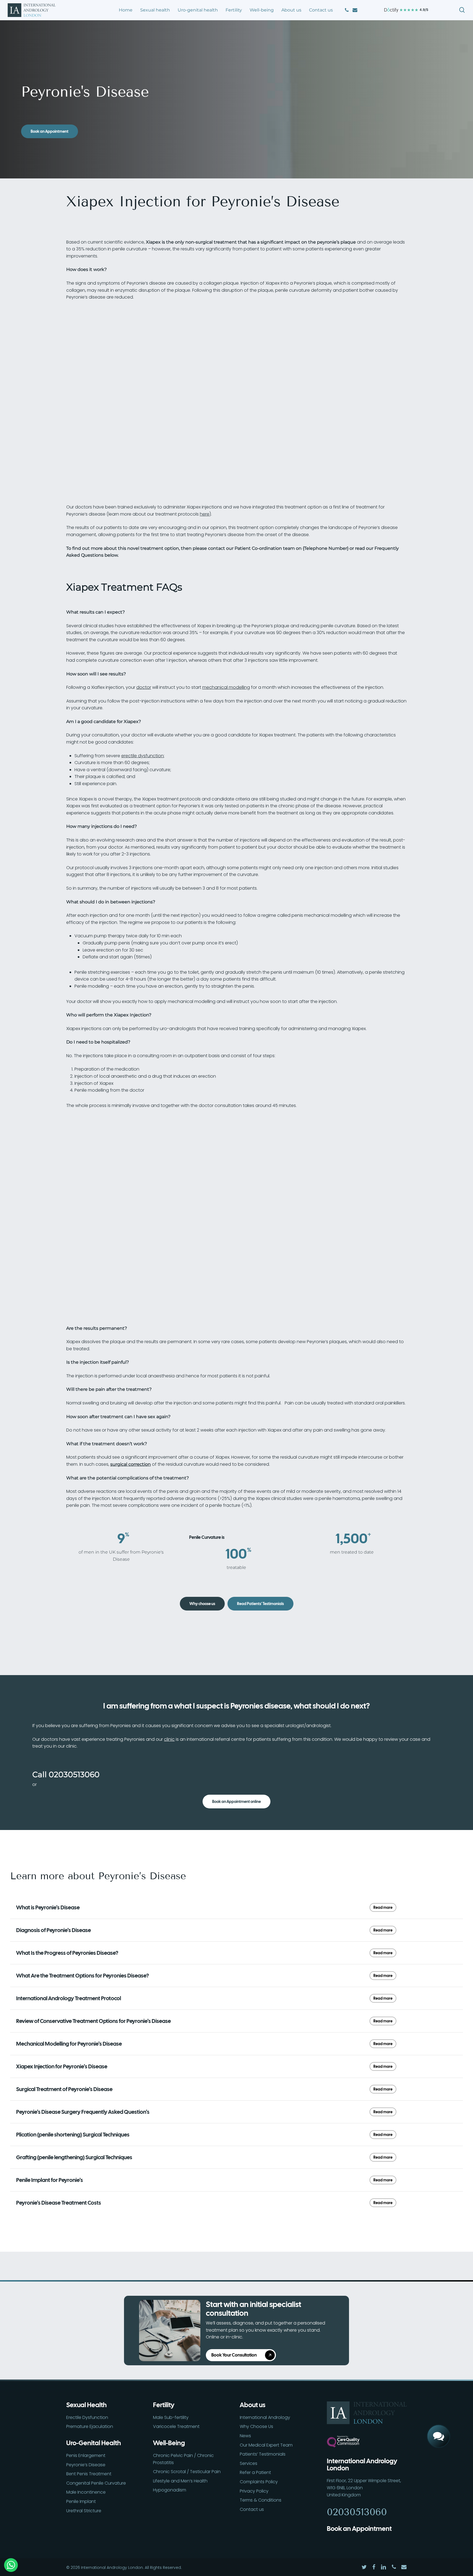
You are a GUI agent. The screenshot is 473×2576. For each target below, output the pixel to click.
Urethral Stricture (84, 2511)
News (245, 2436)
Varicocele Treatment (176, 2426)
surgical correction (131, 1464)
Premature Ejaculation (90, 2426)
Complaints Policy (259, 2482)
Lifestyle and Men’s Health (180, 2481)
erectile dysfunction (142, 756)
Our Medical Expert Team (266, 2445)
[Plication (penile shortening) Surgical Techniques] (236, 2135)
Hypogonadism (170, 2490)
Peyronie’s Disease (86, 2465)
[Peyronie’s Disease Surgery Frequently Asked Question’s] (236, 2112)
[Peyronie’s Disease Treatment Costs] (236, 2203)
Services (249, 2463)
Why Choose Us (256, 2426)
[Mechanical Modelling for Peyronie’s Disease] (236, 2044)
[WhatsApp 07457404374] (439, 2417)
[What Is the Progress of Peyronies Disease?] (236, 1953)
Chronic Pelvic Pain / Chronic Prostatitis (183, 2459)
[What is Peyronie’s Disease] (236, 1907)
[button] (50, 131)
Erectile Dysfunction (87, 2417)
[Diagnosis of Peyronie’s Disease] (236, 1930)
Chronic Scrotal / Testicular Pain (187, 2472)
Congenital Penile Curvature (96, 2483)
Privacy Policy (254, 2491)
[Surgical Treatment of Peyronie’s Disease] (236, 2089)
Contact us (252, 2509)
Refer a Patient (255, 2472)
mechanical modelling (226, 687)
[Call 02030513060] (439, 2398)
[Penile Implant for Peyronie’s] (236, 2180)
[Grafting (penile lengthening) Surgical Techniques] (236, 2157)
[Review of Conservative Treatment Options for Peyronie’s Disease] (236, 2021)
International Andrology (265, 2417)
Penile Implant (81, 2501)
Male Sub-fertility (171, 2417)
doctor (144, 687)
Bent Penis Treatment (89, 2474)
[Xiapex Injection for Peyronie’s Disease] (236, 2066)
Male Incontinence (86, 2492)
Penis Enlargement (86, 2455)
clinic (169, 1739)
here (205, 514)
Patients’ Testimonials (263, 2454)
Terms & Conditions (261, 2500)
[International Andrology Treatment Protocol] (236, 1998)
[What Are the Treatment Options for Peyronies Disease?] (236, 1976)
